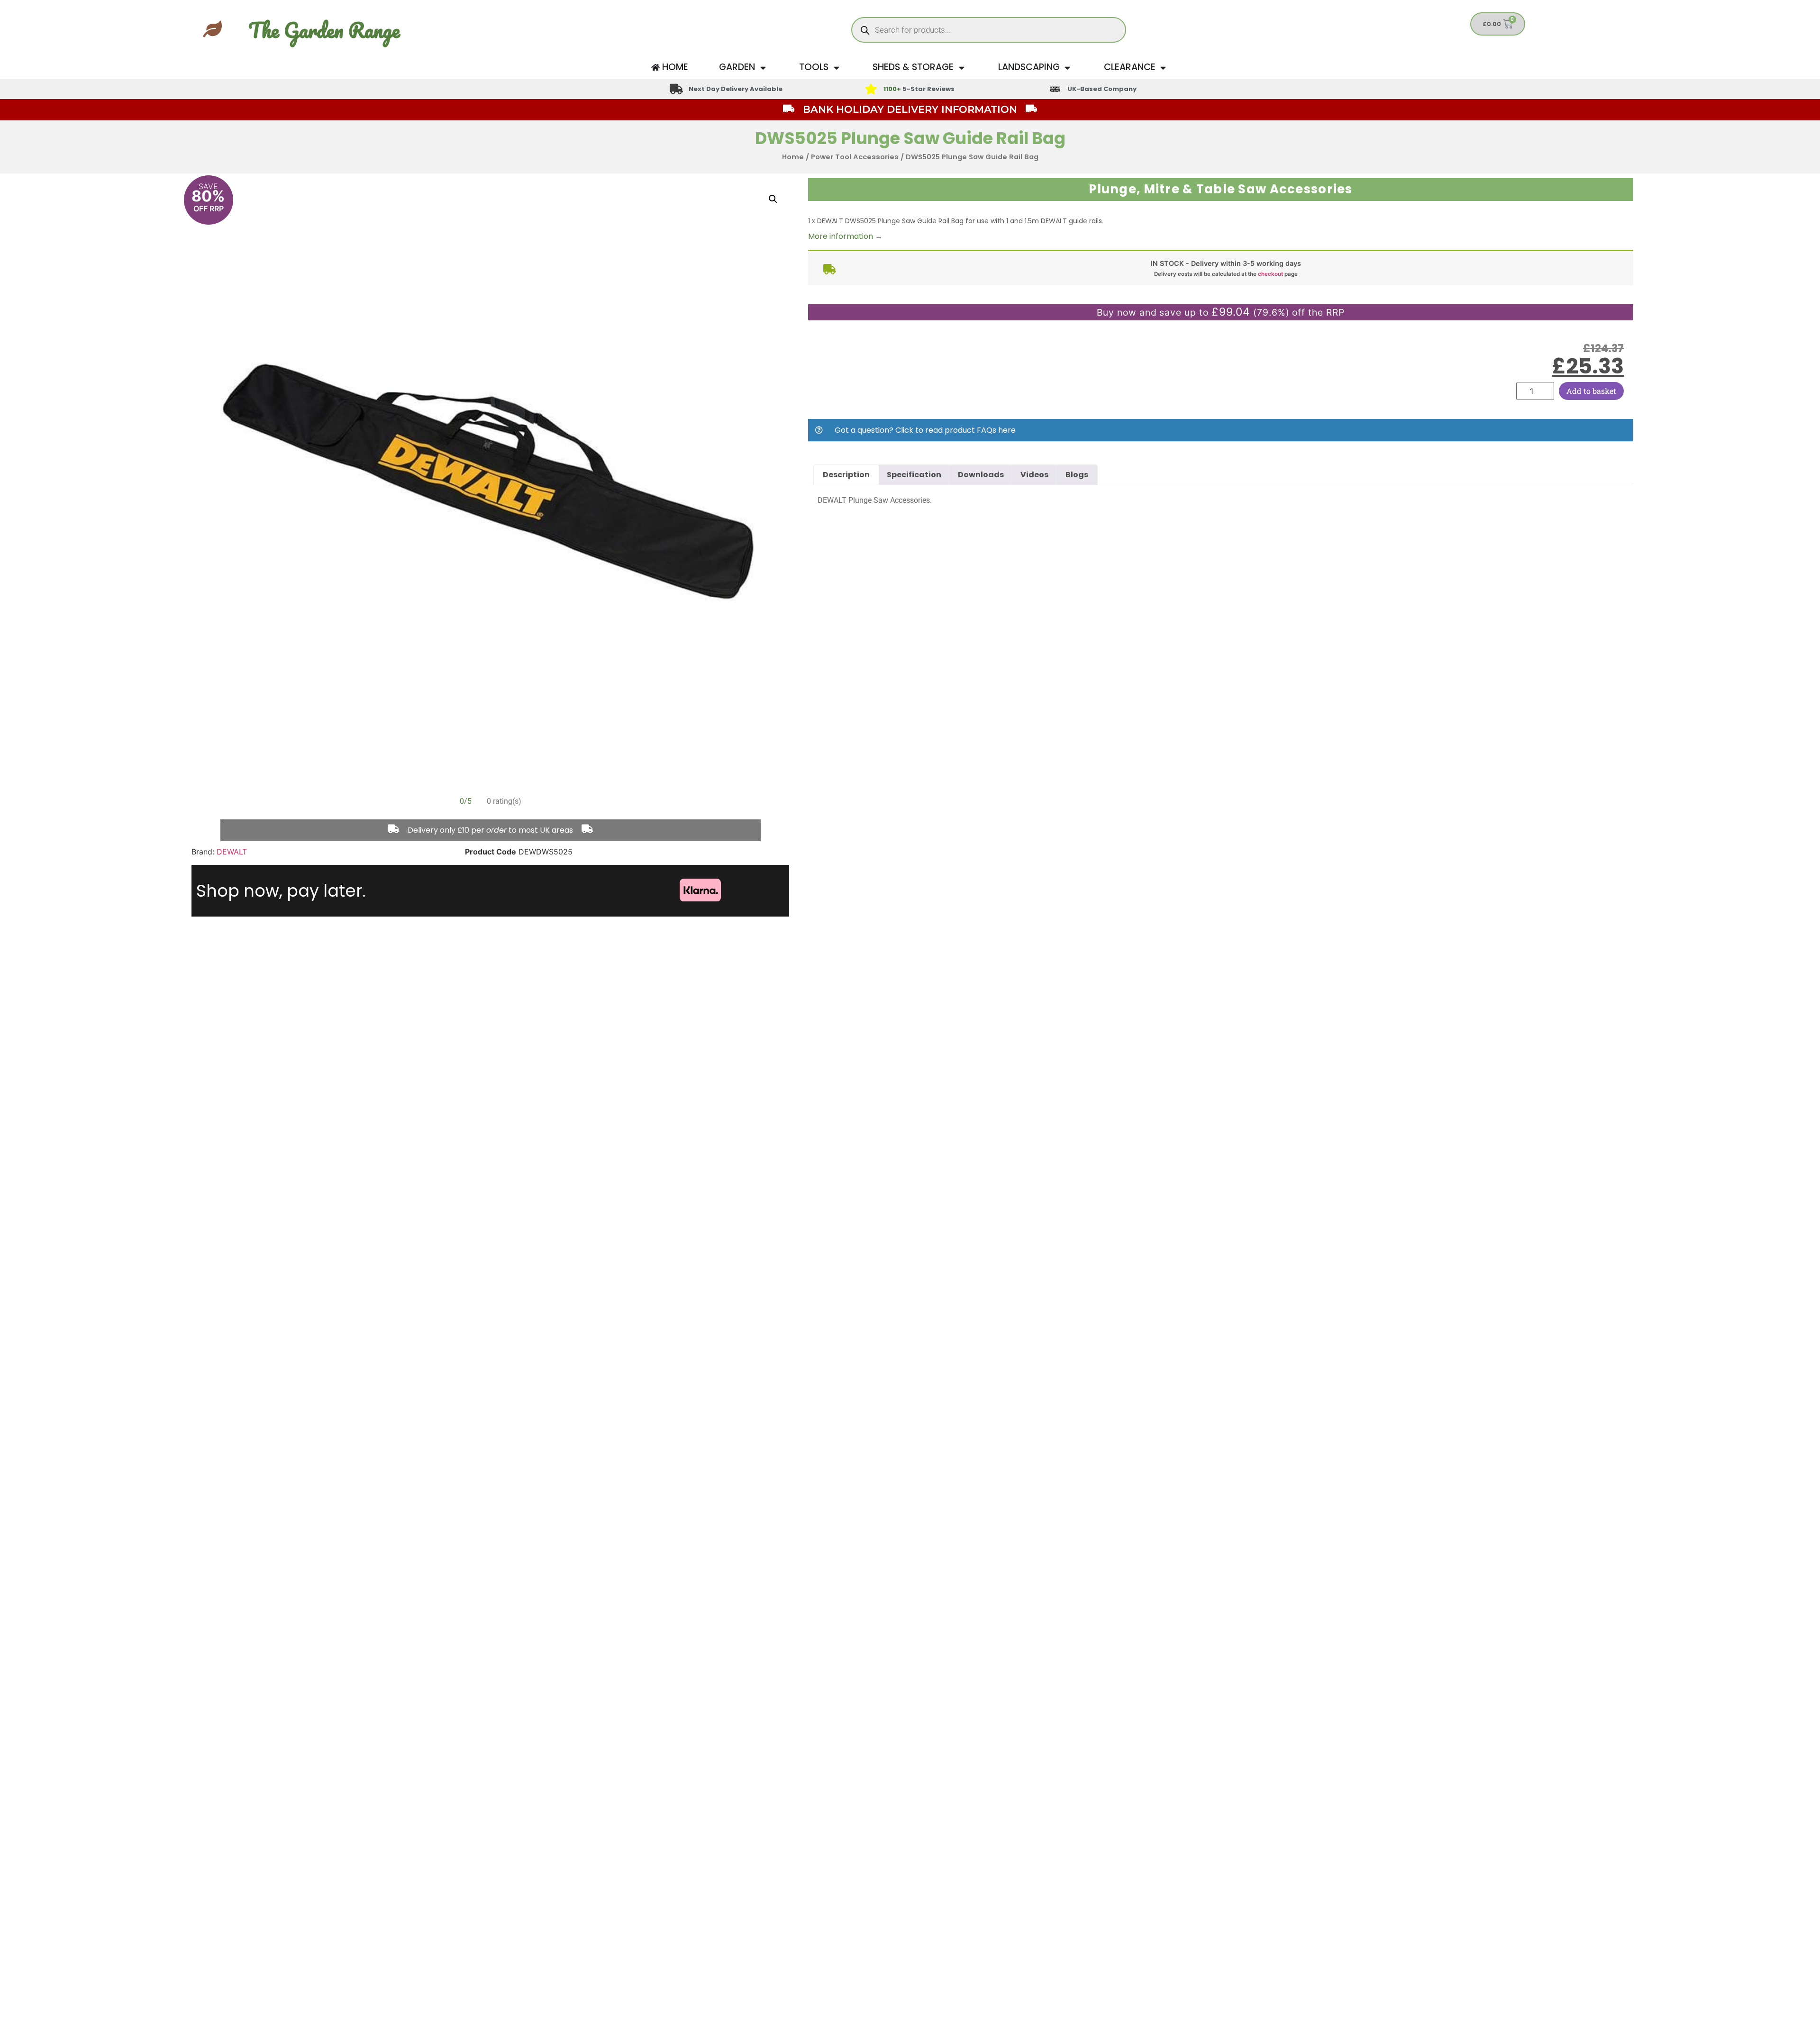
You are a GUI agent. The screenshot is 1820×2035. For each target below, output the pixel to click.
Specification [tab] (914, 475)
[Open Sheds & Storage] (961, 68)
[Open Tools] (836, 68)
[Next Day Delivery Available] (676, 89)
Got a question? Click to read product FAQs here (925, 430)
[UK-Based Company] (1055, 89)
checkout (1270, 274)
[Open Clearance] (1163, 68)
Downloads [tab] (981, 475)
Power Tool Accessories (855, 157)
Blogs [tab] (1077, 475)
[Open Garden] (763, 68)
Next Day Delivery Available (736, 89)
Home (793, 157)
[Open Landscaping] (1068, 68)
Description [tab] (846, 475)
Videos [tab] (1034, 475)
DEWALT (232, 852)
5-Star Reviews (919, 89)
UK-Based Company (1102, 89)
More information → (845, 236)
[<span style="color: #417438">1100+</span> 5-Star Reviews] (871, 89)
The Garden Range (324, 30)
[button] (773, 199)
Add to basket (1591, 391)
